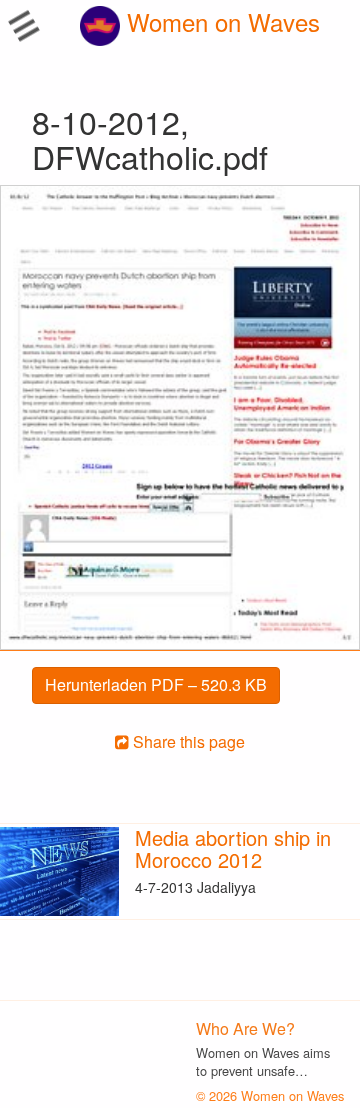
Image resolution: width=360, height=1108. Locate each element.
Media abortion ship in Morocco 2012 (233, 848)
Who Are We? (245, 1028)
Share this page (187, 741)
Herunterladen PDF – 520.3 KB (156, 684)
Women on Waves (220, 21)
